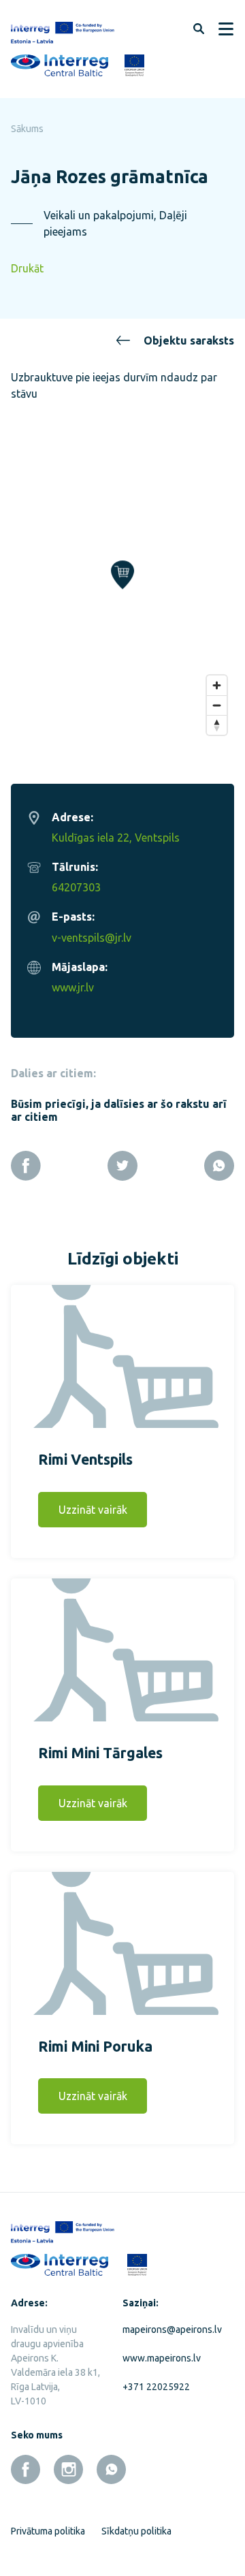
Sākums (27, 129)
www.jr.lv (73, 987)
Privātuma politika (48, 2531)
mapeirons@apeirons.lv (168, 2329)
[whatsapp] (111, 2469)
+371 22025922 (156, 2387)
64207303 (76, 887)
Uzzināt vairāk (93, 1510)
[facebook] (26, 2469)
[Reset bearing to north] (217, 725)
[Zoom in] (217, 685)
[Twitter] (122, 1166)
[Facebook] (26, 1166)
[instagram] (68, 2469)
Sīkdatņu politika (136, 2531)
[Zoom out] (217, 705)
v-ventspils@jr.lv (92, 938)
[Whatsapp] (219, 1166)
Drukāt (27, 268)
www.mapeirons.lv (162, 2358)
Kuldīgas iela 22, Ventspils (116, 838)
